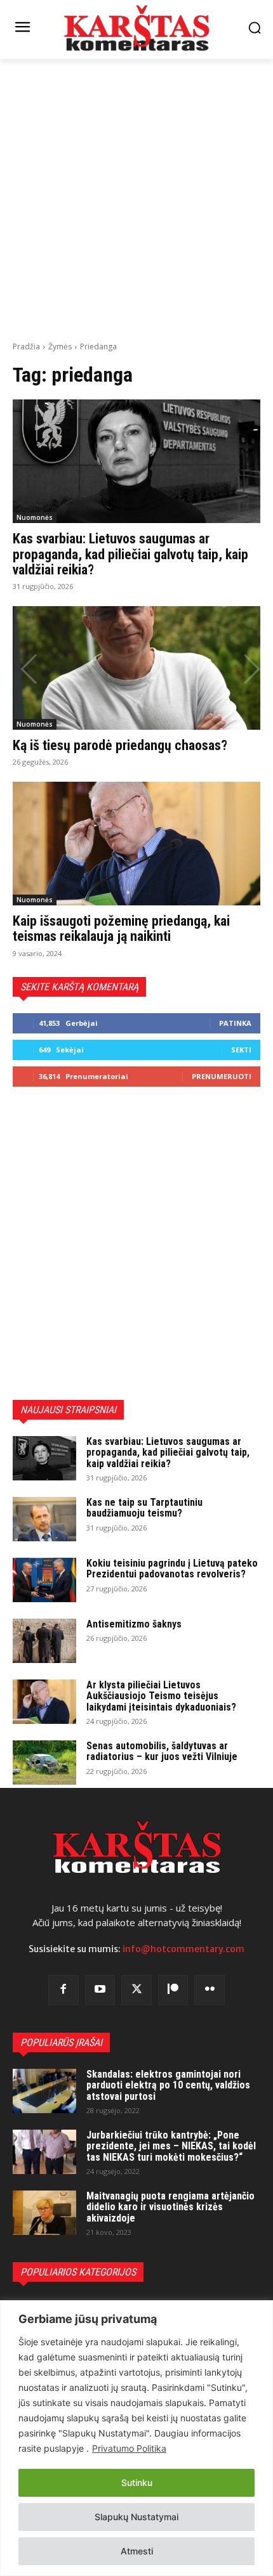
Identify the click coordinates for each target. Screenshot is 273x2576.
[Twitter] (136, 1990)
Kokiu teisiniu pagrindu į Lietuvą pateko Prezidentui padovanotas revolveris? (172, 1569)
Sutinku (137, 2482)
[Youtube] (100, 1990)
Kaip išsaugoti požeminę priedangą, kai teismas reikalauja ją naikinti (121, 929)
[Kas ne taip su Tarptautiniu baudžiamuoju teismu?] (44, 1519)
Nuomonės (35, 517)
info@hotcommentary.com (183, 1949)
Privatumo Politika (129, 2448)
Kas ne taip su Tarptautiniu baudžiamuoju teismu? (144, 1508)
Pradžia (26, 346)
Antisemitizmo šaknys (134, 1624)
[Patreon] (173, 1990)
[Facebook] (63, 1990)
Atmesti (137, 2551)
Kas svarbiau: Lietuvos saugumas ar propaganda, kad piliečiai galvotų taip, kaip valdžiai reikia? (130, 554)
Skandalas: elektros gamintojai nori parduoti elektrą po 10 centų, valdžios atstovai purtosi (168, 2085)
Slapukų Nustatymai (136, 2517)
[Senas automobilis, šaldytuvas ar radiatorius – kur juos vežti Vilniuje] (44, 1763)
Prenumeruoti (222, 1076)
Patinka (235, 1023)
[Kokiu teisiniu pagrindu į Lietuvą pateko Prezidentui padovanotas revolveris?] (44, 1580)
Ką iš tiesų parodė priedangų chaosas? (120, 745)
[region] (136, 2438)
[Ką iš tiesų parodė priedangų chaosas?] (136, 668)
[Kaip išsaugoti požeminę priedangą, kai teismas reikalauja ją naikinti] (136, 844)
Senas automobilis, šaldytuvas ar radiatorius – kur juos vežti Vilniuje (162, 1751)
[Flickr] (210, 1990)
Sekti (241, 1050)
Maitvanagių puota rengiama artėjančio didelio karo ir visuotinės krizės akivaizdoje (170, 2207)
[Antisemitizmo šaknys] (44, 1641)
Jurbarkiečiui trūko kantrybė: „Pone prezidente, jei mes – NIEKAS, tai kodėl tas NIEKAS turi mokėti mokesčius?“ (171, 2146)
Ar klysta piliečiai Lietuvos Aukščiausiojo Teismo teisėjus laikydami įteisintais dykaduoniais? (161, 1696)
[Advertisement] (136, 198)
